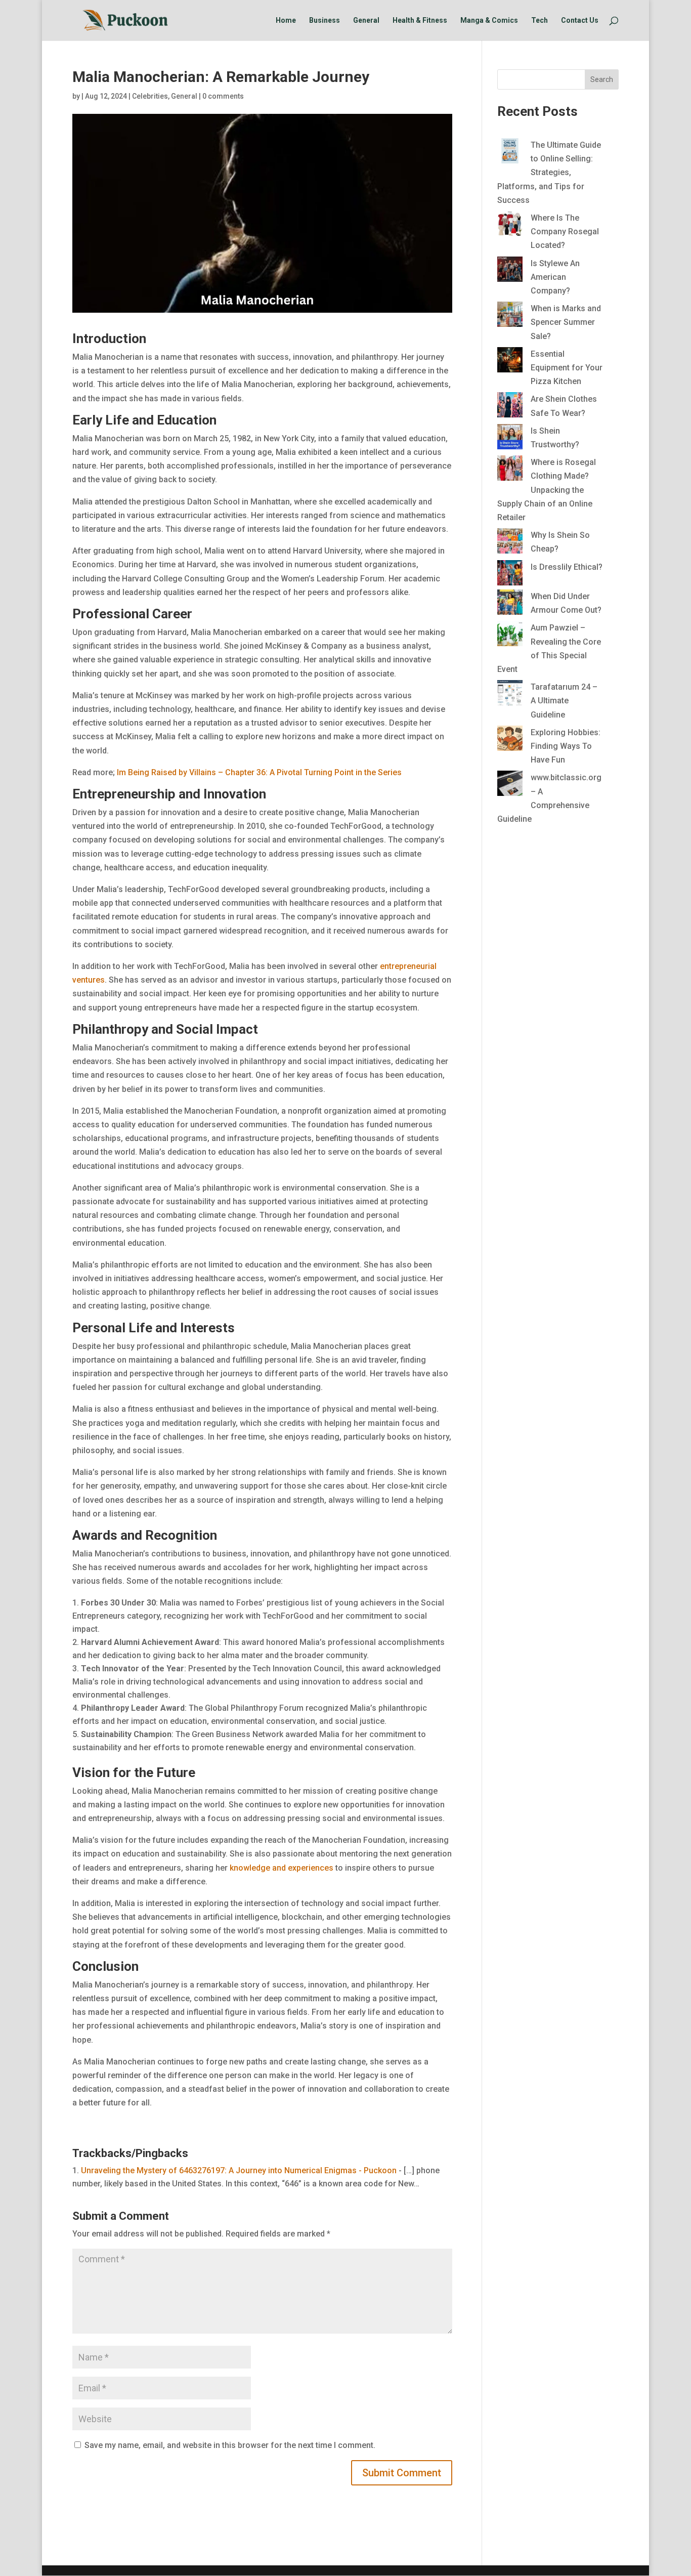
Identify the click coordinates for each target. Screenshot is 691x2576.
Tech (539, 20)
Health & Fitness (420, 20)
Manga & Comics (489, 20)
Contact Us (580, 20)
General (366, 20)
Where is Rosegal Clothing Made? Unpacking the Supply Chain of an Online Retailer (547, 490)
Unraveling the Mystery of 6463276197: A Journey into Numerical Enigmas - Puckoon (239, 2170)
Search (602, 79)
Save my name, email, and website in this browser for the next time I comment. (230, 2445)
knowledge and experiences (282, 1868)
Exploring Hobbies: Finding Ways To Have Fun (566, 746)
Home (286, 20)
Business (325, 20)
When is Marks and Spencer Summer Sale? (566, 322)
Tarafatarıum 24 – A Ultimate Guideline (564, 701)
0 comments (223, 96)
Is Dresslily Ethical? (567, 567)
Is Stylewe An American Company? (555, 277)
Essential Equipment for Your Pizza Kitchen (567, 368)
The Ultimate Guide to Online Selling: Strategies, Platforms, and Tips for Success (549, 173)
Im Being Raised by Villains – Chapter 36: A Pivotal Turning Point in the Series (259, 772)
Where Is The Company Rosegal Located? (565, 231)
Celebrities (150, 96)
